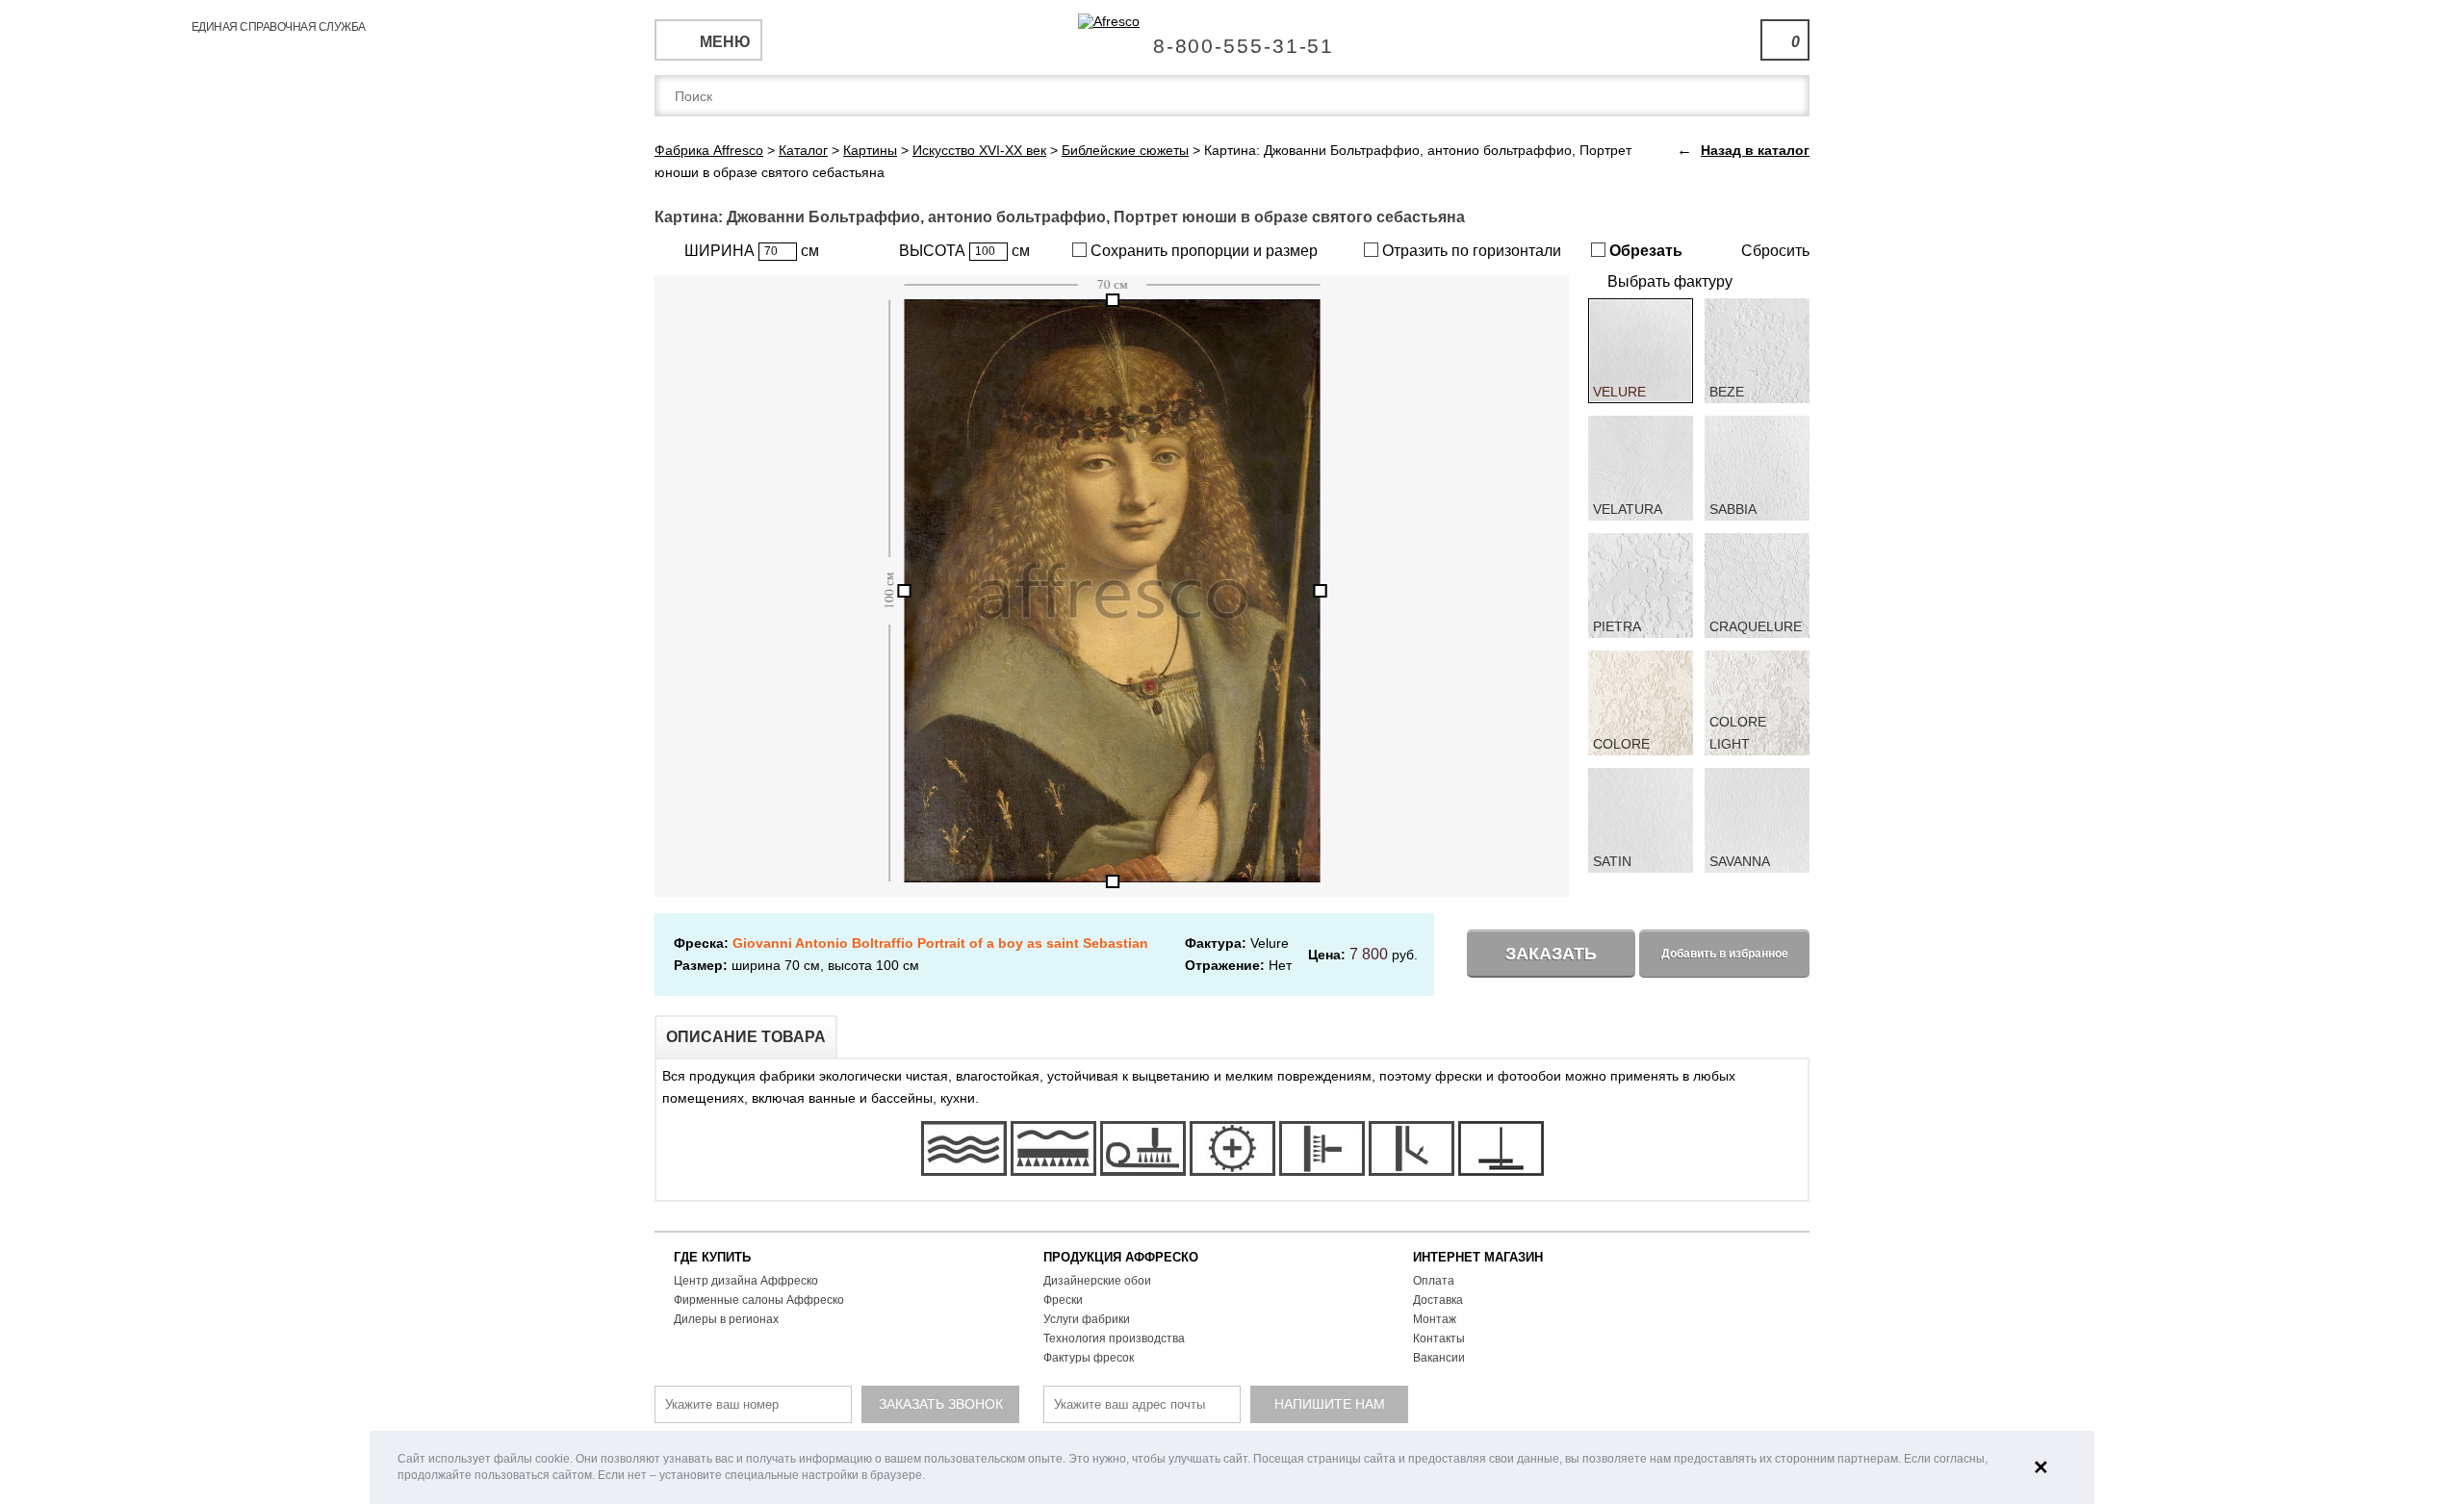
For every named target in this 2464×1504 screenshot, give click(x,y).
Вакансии (1439, 1358)
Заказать (1551, 954)
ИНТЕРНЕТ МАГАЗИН (1478, 1257)
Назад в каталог (1755, 150)
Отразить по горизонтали (1470, 251)
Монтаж (1435, 1319)
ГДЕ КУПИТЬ (712, 1257)
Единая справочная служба (1232, 38)
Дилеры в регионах (726, 1319)
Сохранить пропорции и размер (1202, 251)
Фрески (1063, 1300)
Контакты (1439, 1338)
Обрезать (1644, 251)
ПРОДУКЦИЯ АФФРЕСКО (1121, 1257)
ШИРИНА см (752, 251)
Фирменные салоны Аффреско (759, 1300)
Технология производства (1114, 1338)
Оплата (1434, 1281)
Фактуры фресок (1089, 1358)
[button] (930, 1477)
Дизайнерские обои (1097, 1281)
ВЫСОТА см (964, 251)
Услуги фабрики (1087, 1319)
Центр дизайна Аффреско (746, 1281)
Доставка (1438, 1300)
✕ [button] (2041, 1467)
